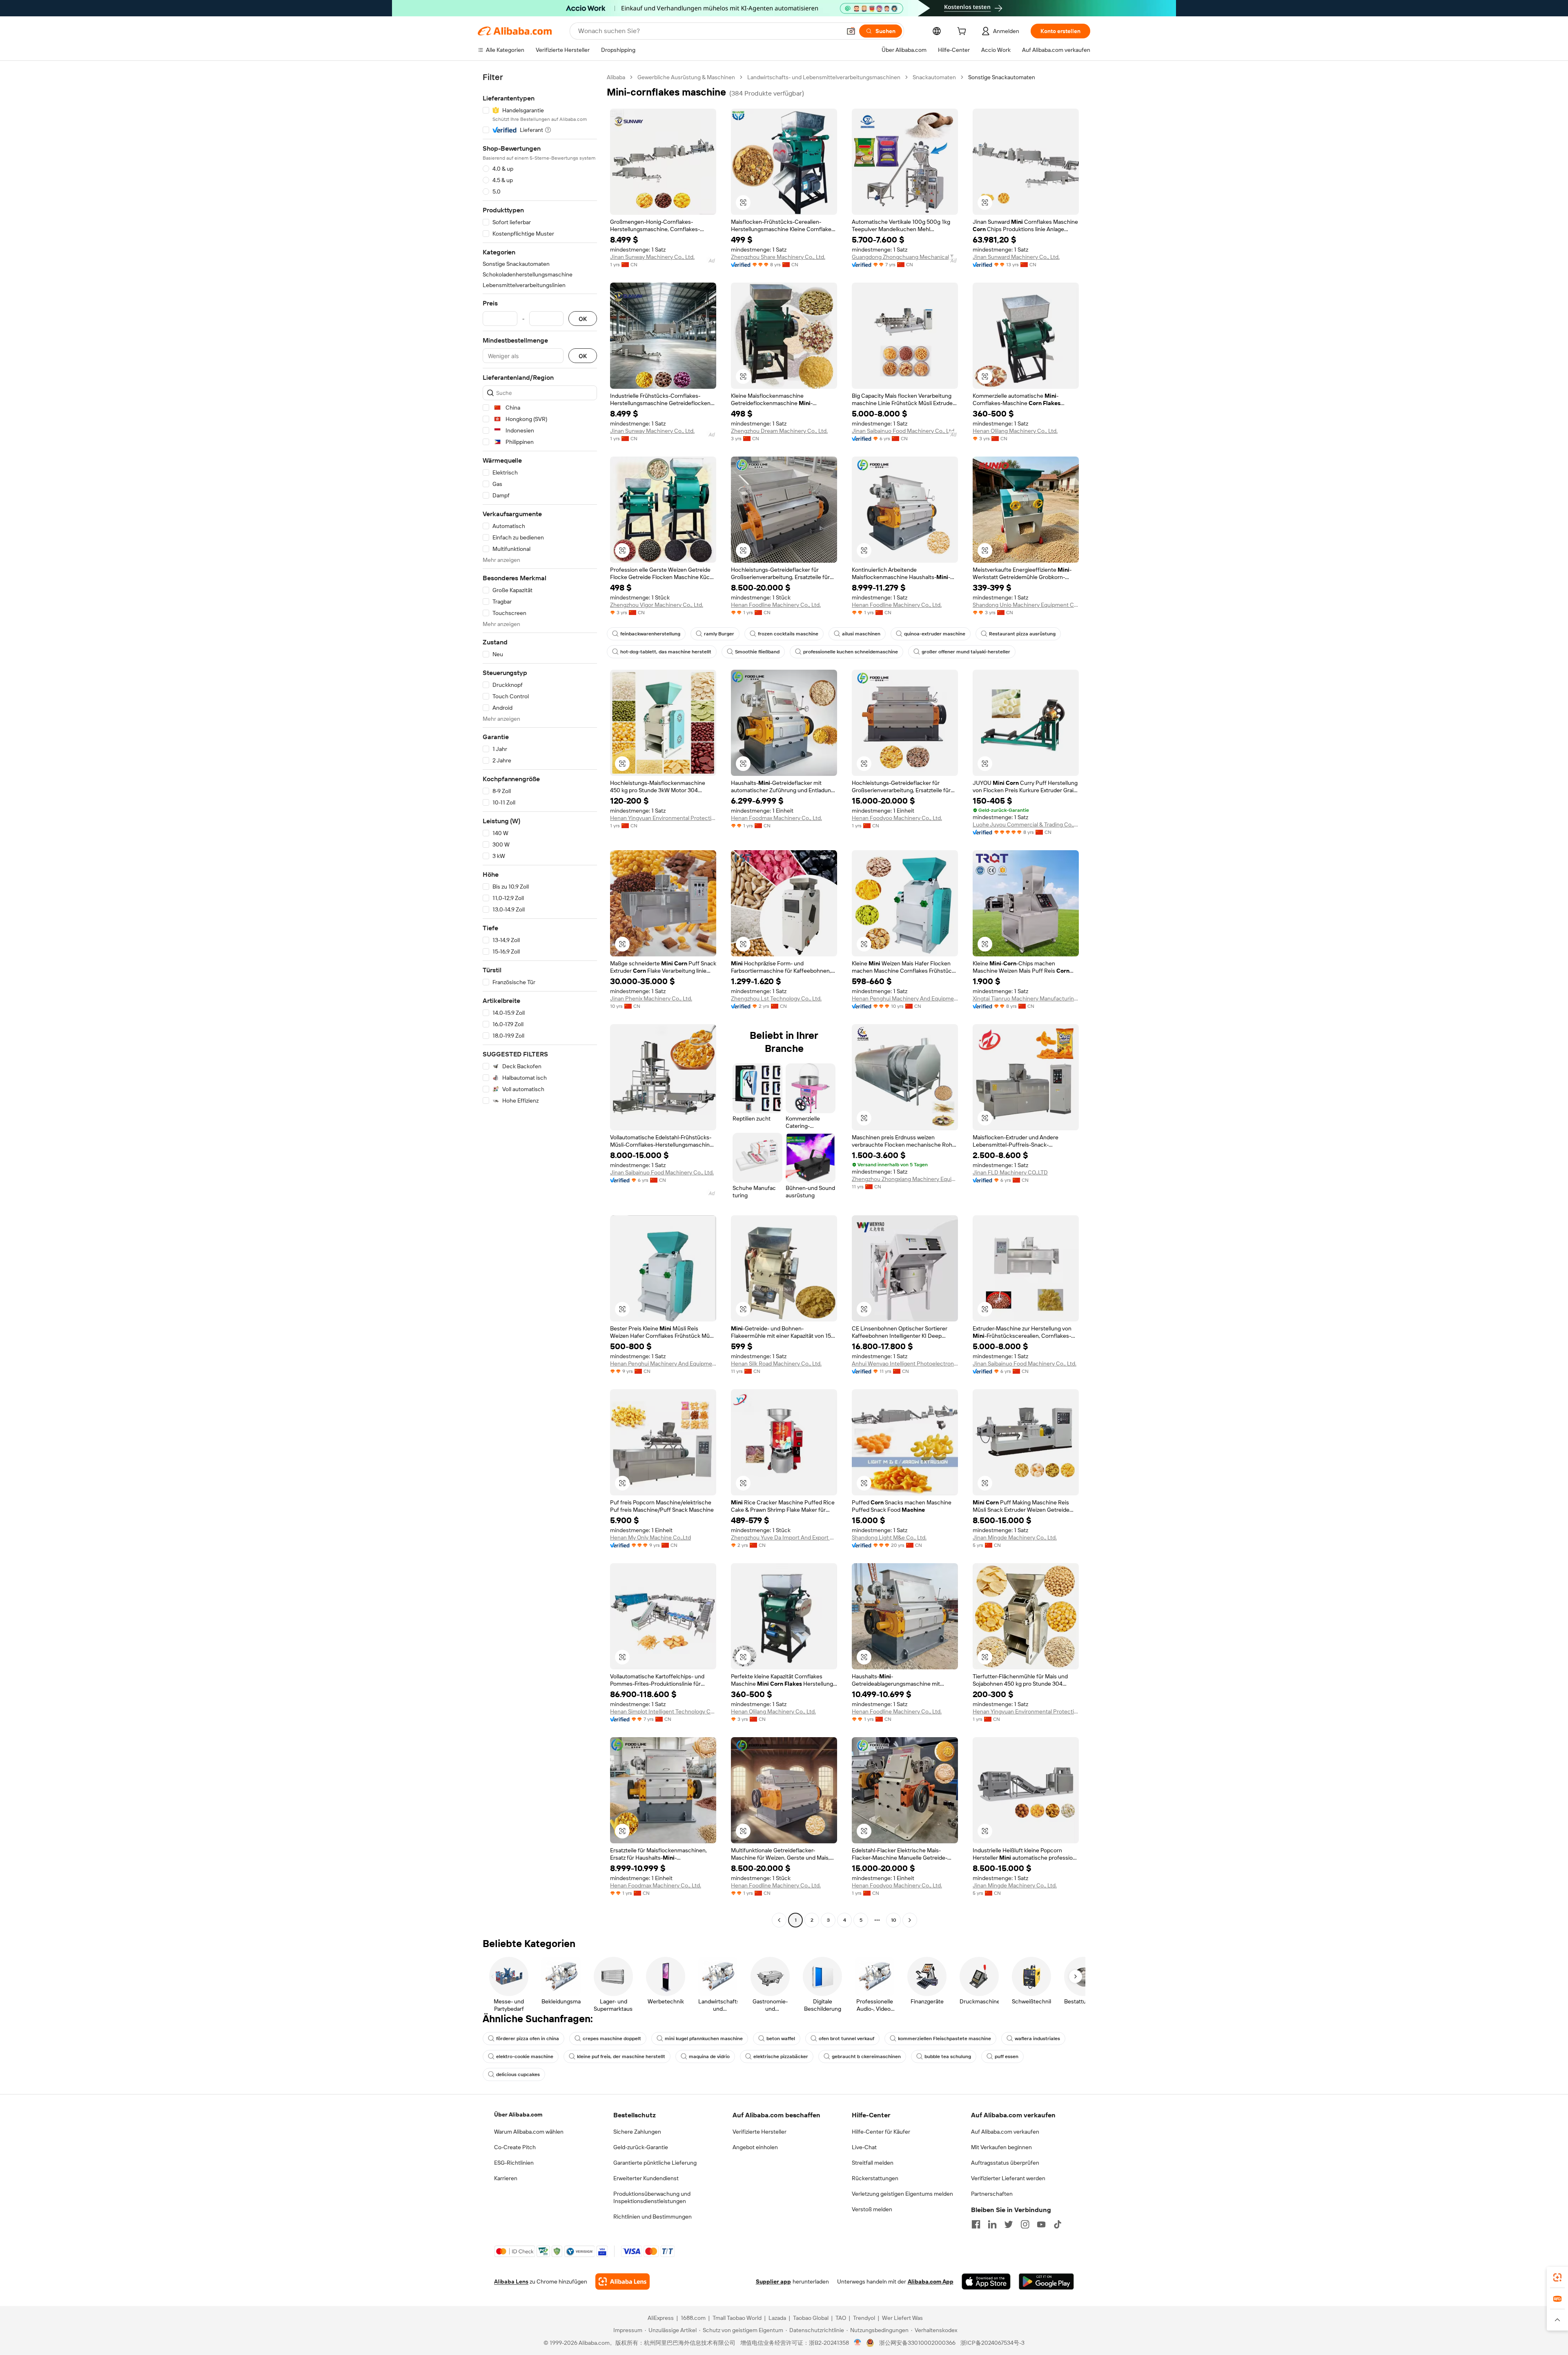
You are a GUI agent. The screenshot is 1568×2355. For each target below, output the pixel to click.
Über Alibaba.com (518, 2114)
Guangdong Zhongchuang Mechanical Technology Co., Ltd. (905, 257)
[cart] (963, 32)
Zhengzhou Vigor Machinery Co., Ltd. (657, 605)
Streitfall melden (873, 2163)
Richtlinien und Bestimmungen (653, 2217)
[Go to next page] (910, 1920)
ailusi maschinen (861, 634)
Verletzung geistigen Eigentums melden (902, 2194)
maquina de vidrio (709, 2056)
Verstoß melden (872, 2209)
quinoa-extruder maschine (935, 634)
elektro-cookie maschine (525, 2056)
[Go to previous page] (779, 1920)
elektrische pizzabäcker (781, 2056)
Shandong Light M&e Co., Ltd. (889, 1537)
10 (894, 1920)
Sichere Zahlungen (637, 2132)
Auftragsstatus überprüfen (1005, 2163)
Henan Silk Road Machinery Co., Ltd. (776, 1364)
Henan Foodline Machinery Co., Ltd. (776, 605)
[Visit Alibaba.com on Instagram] (1025, 2224)
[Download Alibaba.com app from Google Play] (1046, 2281)
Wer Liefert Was (902, 2318)
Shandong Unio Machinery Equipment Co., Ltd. (1026, 605)
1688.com (693, 2318)
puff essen (1007, 2056)
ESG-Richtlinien (514, 2163)
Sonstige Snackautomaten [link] (1002, 77)
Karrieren (506, 2178)
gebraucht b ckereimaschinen (866, 2056)
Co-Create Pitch (515, 2147)
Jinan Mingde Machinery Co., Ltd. (1015, 1537)
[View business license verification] (858, 2343)
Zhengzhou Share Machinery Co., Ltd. (778, 257)
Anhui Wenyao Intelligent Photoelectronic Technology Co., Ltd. (905, 1364)
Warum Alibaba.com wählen (529, 2132)
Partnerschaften (992, 2194)
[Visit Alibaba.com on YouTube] (1041, 2224)
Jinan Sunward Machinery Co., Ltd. (1016, 257)
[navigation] (540, 1000)
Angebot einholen (755, 2147)
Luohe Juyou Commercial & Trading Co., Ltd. (1026, 824)
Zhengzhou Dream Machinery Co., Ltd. (779, 431)
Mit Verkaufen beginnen (1001, 2147)
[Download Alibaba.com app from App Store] (986, 2281)
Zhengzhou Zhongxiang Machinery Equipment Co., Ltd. (905, 1179)
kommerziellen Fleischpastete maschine (944, 2039)
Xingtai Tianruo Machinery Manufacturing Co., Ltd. (1026, 998)
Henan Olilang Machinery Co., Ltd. (1015, 431)
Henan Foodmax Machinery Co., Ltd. (776, 818)
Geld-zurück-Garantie (641, 2147)
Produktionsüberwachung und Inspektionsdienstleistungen (652, 2197)
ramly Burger (719, 634)
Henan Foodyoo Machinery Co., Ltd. (897, 818)
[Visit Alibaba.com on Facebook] (976, 2224)
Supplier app (773, 2281)
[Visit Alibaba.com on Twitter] (1009, 2224)
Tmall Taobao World (737, 2318)
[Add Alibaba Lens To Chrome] (623, 2281)
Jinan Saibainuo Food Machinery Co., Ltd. (904, 431)
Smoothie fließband (757, 652)
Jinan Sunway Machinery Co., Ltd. (652, 257)
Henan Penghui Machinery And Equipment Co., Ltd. (905, 998)
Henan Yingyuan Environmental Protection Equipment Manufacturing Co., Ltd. (663, 818)
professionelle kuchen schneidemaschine (851, 652)
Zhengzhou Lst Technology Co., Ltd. (776, 998)
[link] (1557, 2277)
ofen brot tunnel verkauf (846, 2039)
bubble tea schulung (948, 2056)
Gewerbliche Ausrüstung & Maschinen (686, 77)
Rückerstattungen (875, 2178)
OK (583, 319)
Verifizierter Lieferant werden (1008, 2178)
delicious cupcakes (518, 2074)
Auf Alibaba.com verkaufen (1005, 2132)
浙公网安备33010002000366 (917, 2343)
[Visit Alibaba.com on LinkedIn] (992, 2224)
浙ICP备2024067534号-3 (992, 2343)
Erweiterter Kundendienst (646, 2178)
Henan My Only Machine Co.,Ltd (650, 1537)
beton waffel (781, 2039)
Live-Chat (864, 2147)
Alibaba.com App (931, 2281)
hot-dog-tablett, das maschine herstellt (666, 652)
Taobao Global (811, 2318)
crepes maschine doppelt (612, 2039)
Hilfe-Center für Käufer (881, 2132)
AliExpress (661, 2318)
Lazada (777, 2318)
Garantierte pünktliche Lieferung (655, 2163)
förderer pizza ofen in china (528, 2039)
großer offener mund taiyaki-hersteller (966, 652)
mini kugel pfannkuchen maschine (704, 2039)
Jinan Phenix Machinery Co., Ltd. (651, 998)
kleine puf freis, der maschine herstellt (621, 2056)
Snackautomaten (934, 77)
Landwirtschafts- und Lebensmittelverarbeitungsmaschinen (824, 77)
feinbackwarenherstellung (650, 634)
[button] (851, 31)
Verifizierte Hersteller (759, 2132)
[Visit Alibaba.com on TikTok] (1058, 2224)
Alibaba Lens (511, 2281)
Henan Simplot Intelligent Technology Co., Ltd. (663, 1711)
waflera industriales (1037, 2039)
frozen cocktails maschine (788, 634)
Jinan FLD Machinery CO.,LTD (1010, 1172)
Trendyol (864, 2318)
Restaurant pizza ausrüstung (1022, 634)
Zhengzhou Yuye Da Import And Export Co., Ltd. (784, 1537)
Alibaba (616, 77)
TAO (841, 2318)
